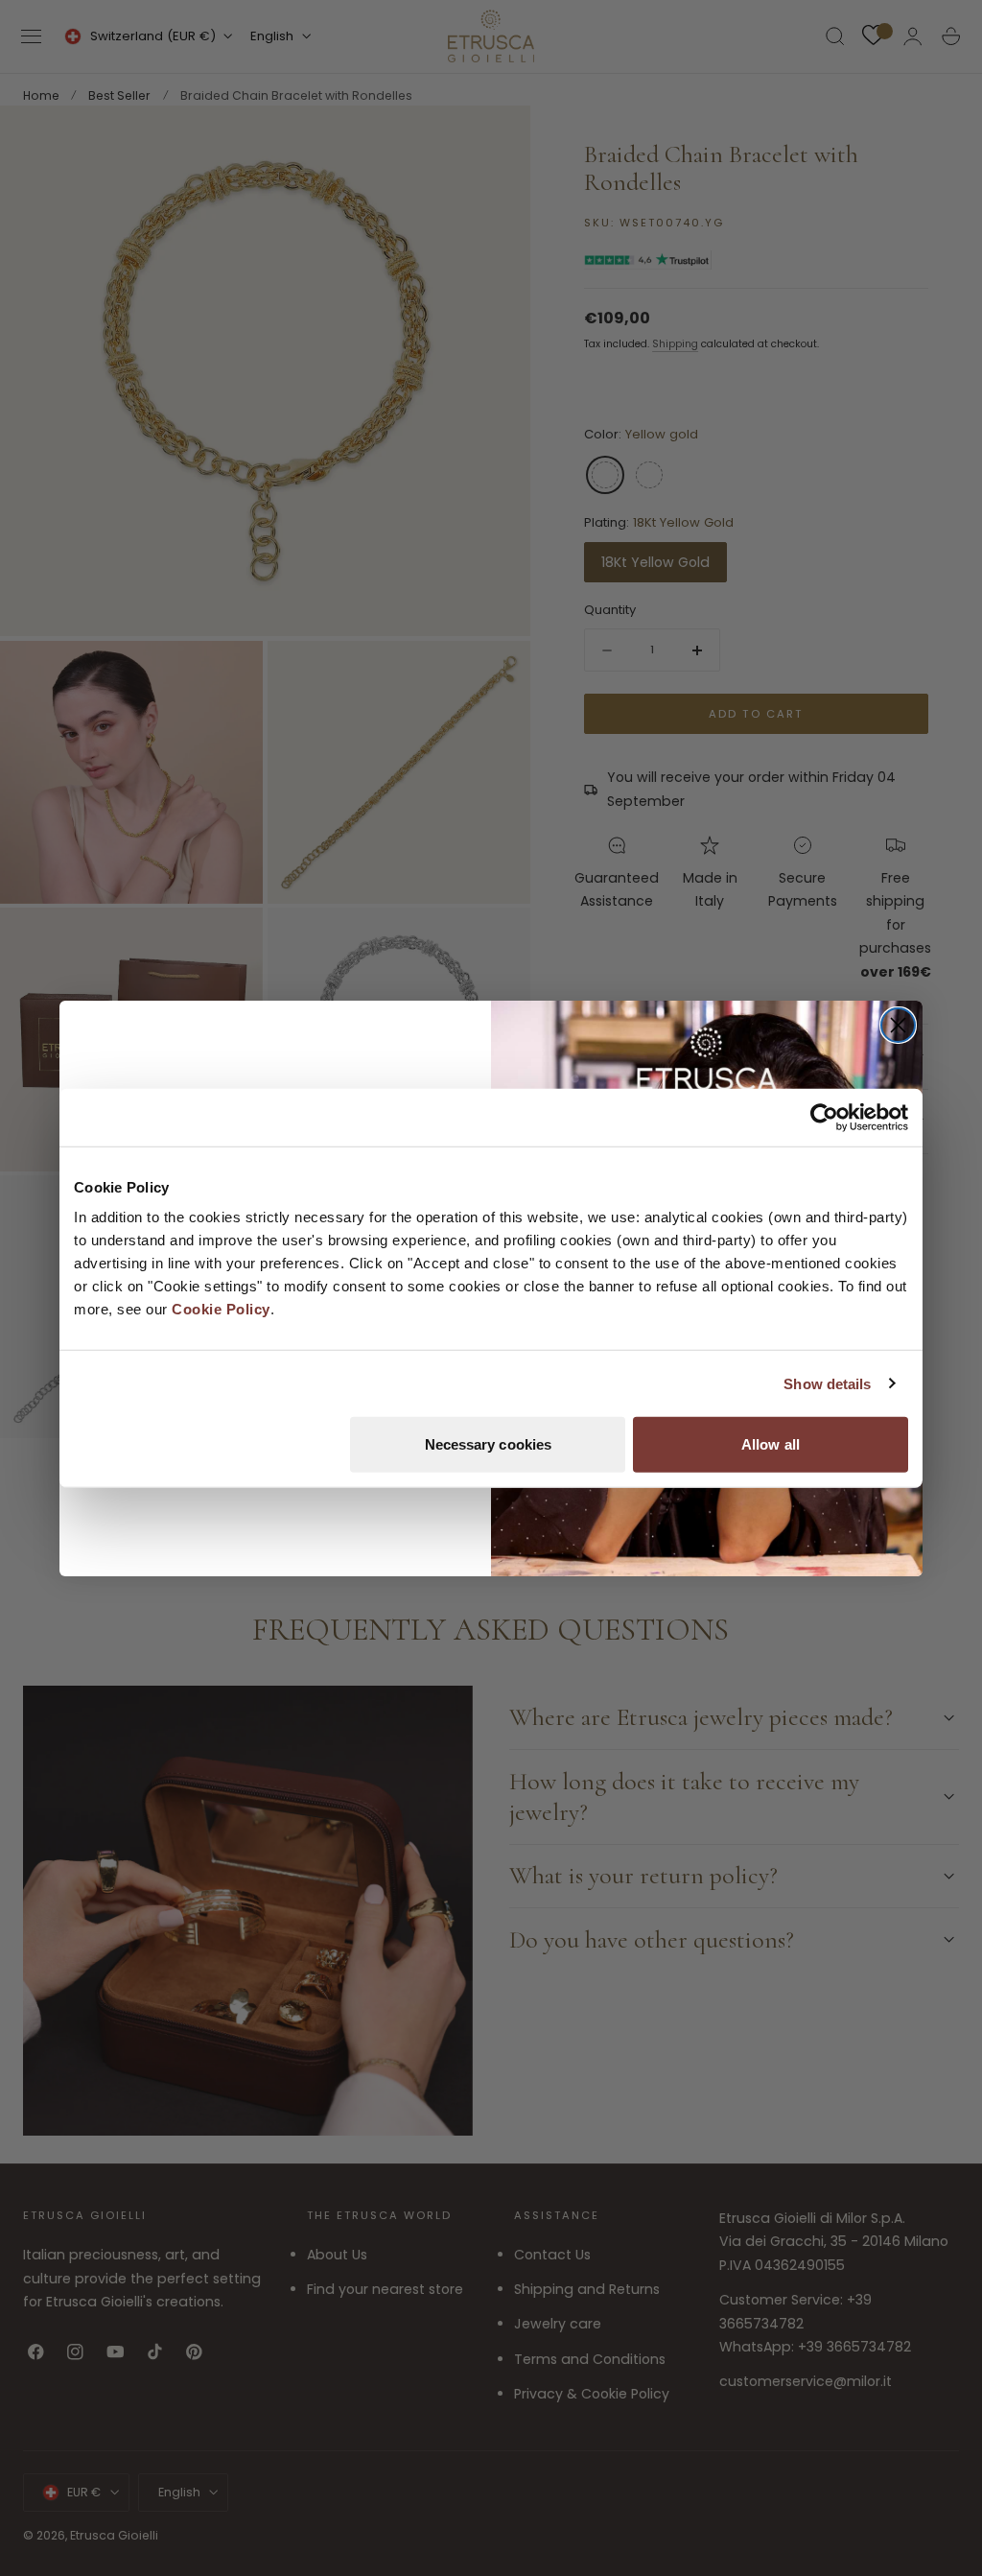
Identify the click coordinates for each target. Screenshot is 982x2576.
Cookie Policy (221, 1309)
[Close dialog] (898, 1025)
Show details (827, 1383)
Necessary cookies (489, 1444)
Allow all (771, 1444)
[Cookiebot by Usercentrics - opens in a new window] (824, 1117)
